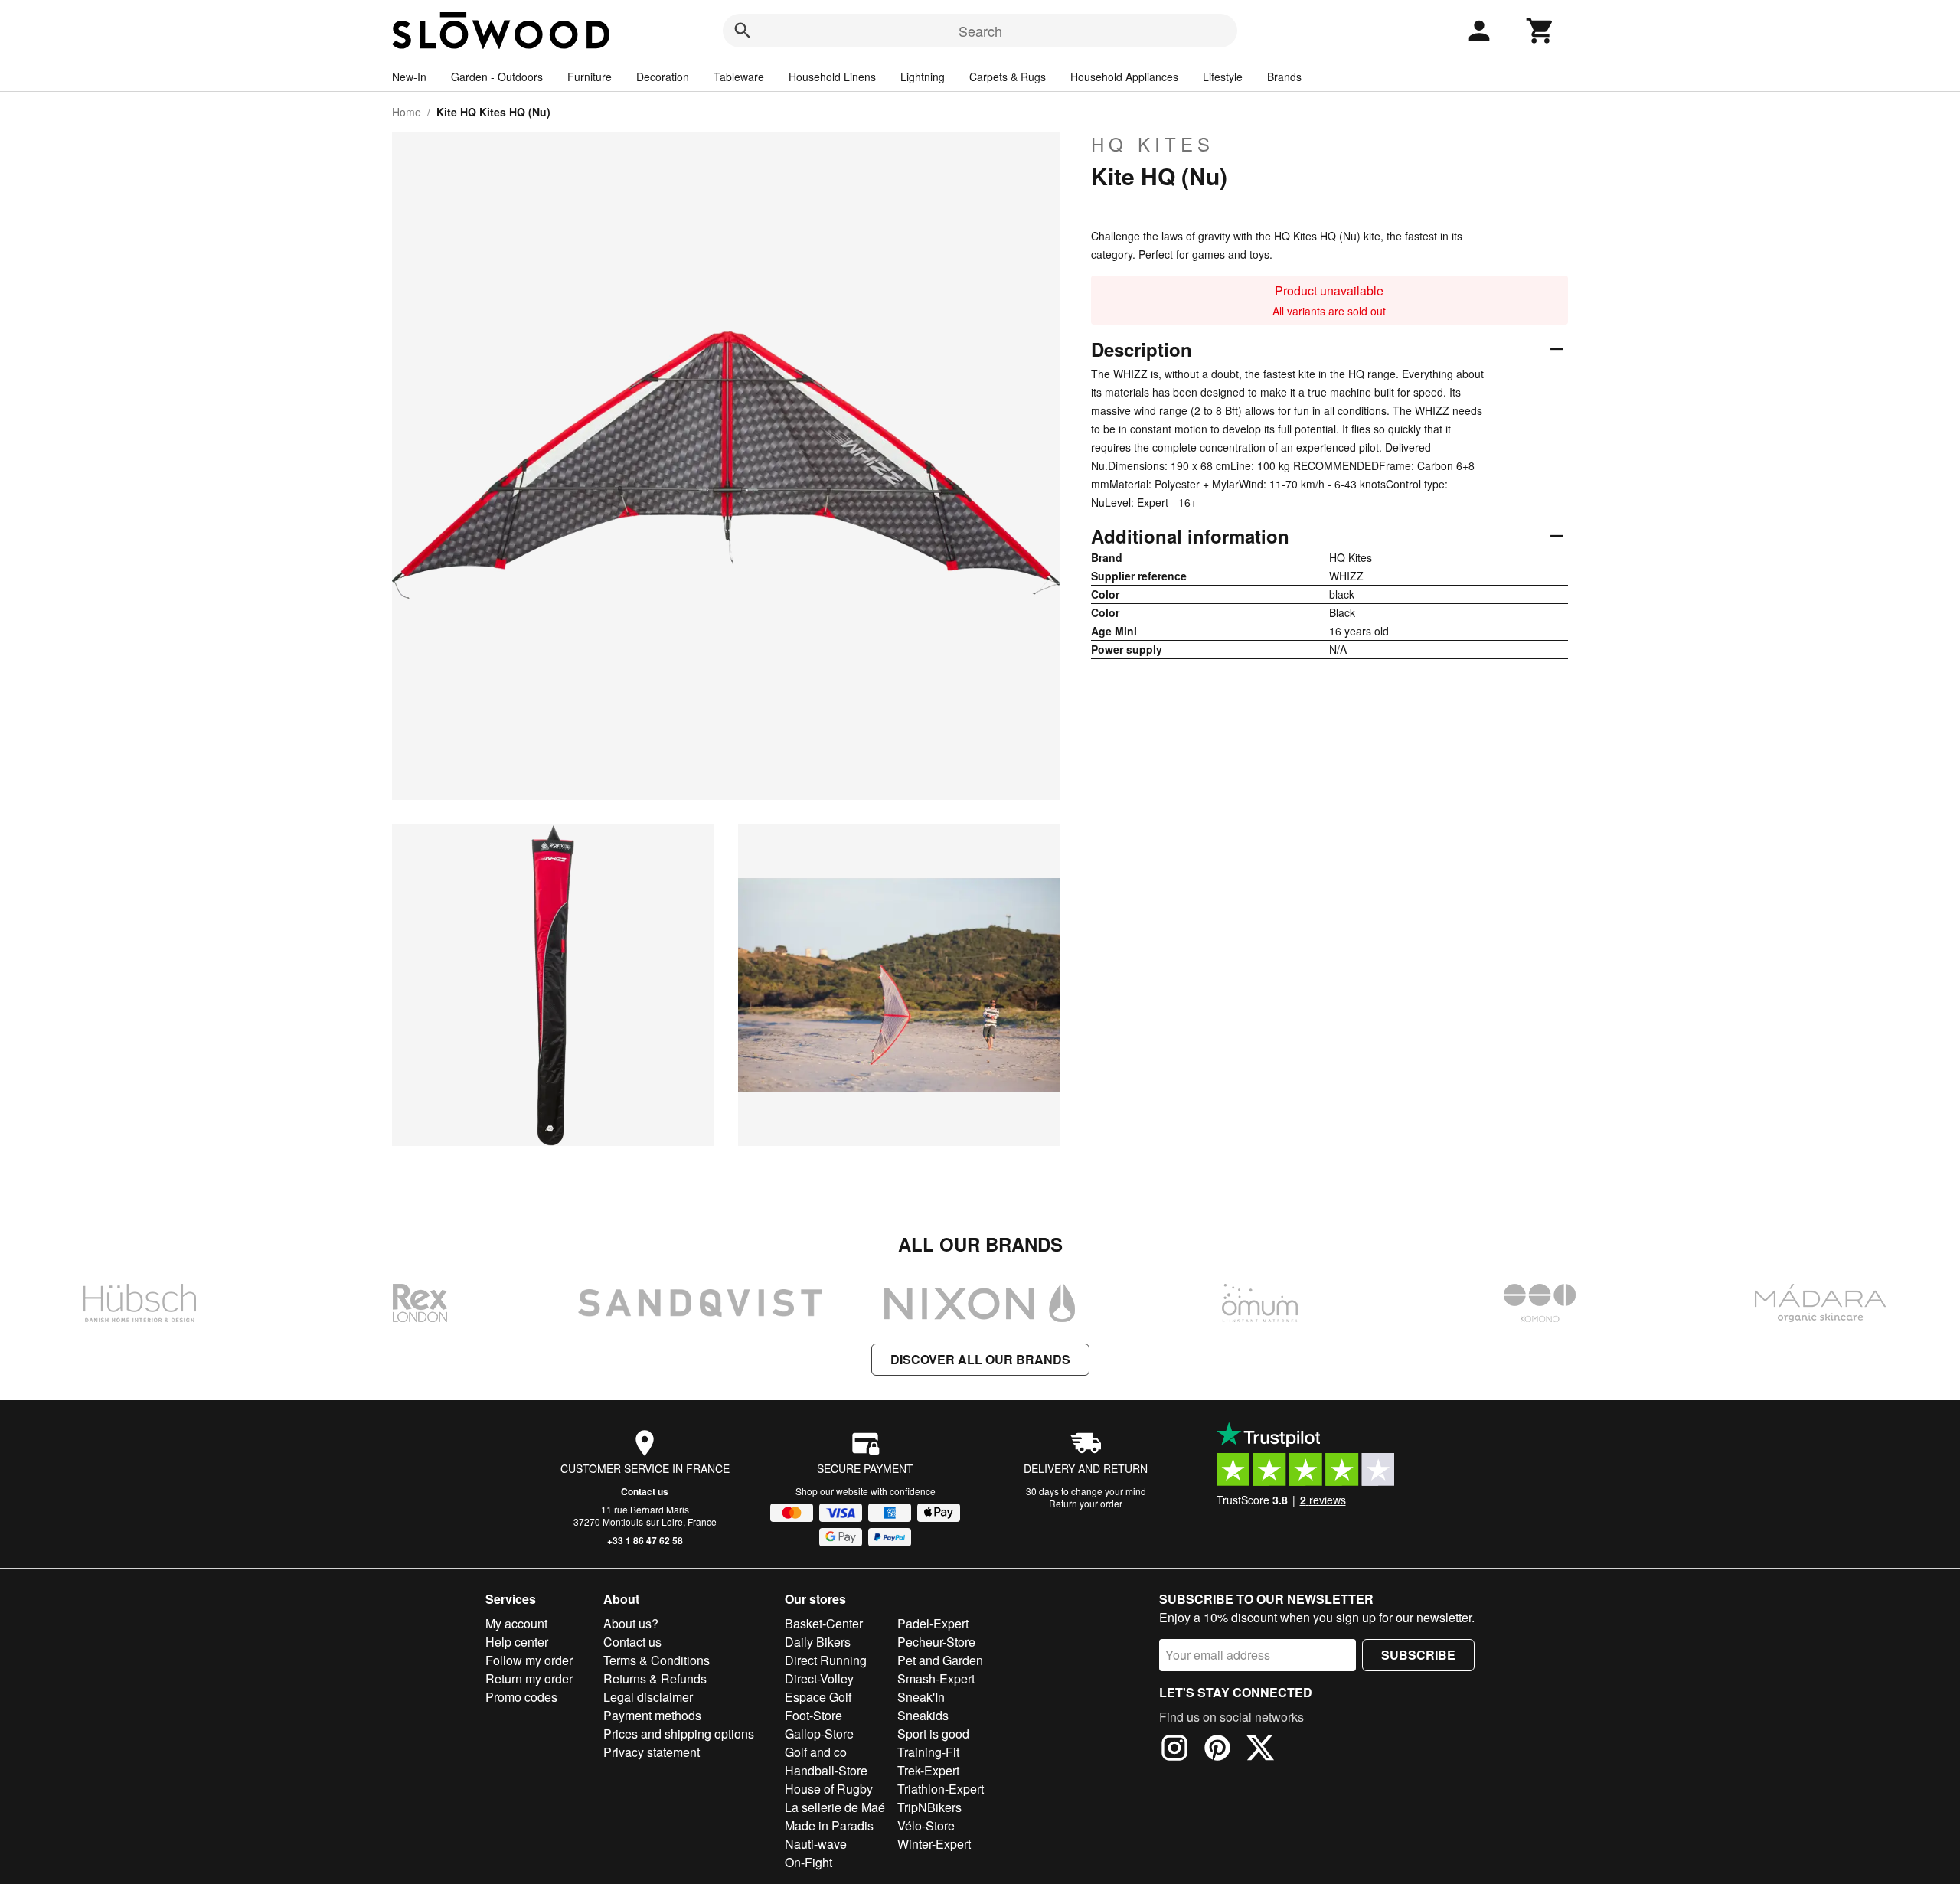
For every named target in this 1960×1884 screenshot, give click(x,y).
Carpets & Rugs (1008, 77)
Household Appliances (1124, 77)
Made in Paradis (829, 1825)
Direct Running (826, 1660)
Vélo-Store (926, 1825)
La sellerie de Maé (835, 1807)
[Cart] (1540, 31)
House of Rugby (829, 1789)
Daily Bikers (818, 1642)
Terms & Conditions (657, 1660)
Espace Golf (818, 1697)
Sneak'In (921, 1697)
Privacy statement (652, 1752)
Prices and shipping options (679, 1734)
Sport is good (933, 1734)
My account (516, 1623)
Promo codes (521, 1697)
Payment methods (652, 1715)
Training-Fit (928, 1752)
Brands (1284, 77)
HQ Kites (1153, 144)
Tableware (739, 77)
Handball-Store (826, 1770)
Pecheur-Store (936, 1642)
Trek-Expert (928, 1770)
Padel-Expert (933, 1623)
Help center (517, 1642)
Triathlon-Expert (941, 1789)
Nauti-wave (816, 1844)
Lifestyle (1223, 77)
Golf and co (816, 1752)
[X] (1260, 1750)
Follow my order (529, 1660)
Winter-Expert (934, 1844)
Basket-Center (824, 1623)
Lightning (923, 77)
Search (980, 31)
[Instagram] (1174, 1750)
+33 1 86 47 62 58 (645, 1540)
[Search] (743, 31)
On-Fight (808, 1862)
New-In (409, 77)
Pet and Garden (940, 1660)
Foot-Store (813, 1715)
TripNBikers (929, 1807)
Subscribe (1418, 1655)
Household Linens (832, 77)
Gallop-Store (819, 1734)
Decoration (663, 77)
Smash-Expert (936, 1678)
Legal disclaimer (648, 1697)
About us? (631, 1623)
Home (407, 112)
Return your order (1086, 1503)
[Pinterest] (1217, 1750)
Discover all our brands (980, 1359)
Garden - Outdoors (497, 77)
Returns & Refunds (655, 1678)
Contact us (645, 1491)
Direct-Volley (819, 1678)
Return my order (529, 1678)
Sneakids (923, 1715)
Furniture (590, 77)
